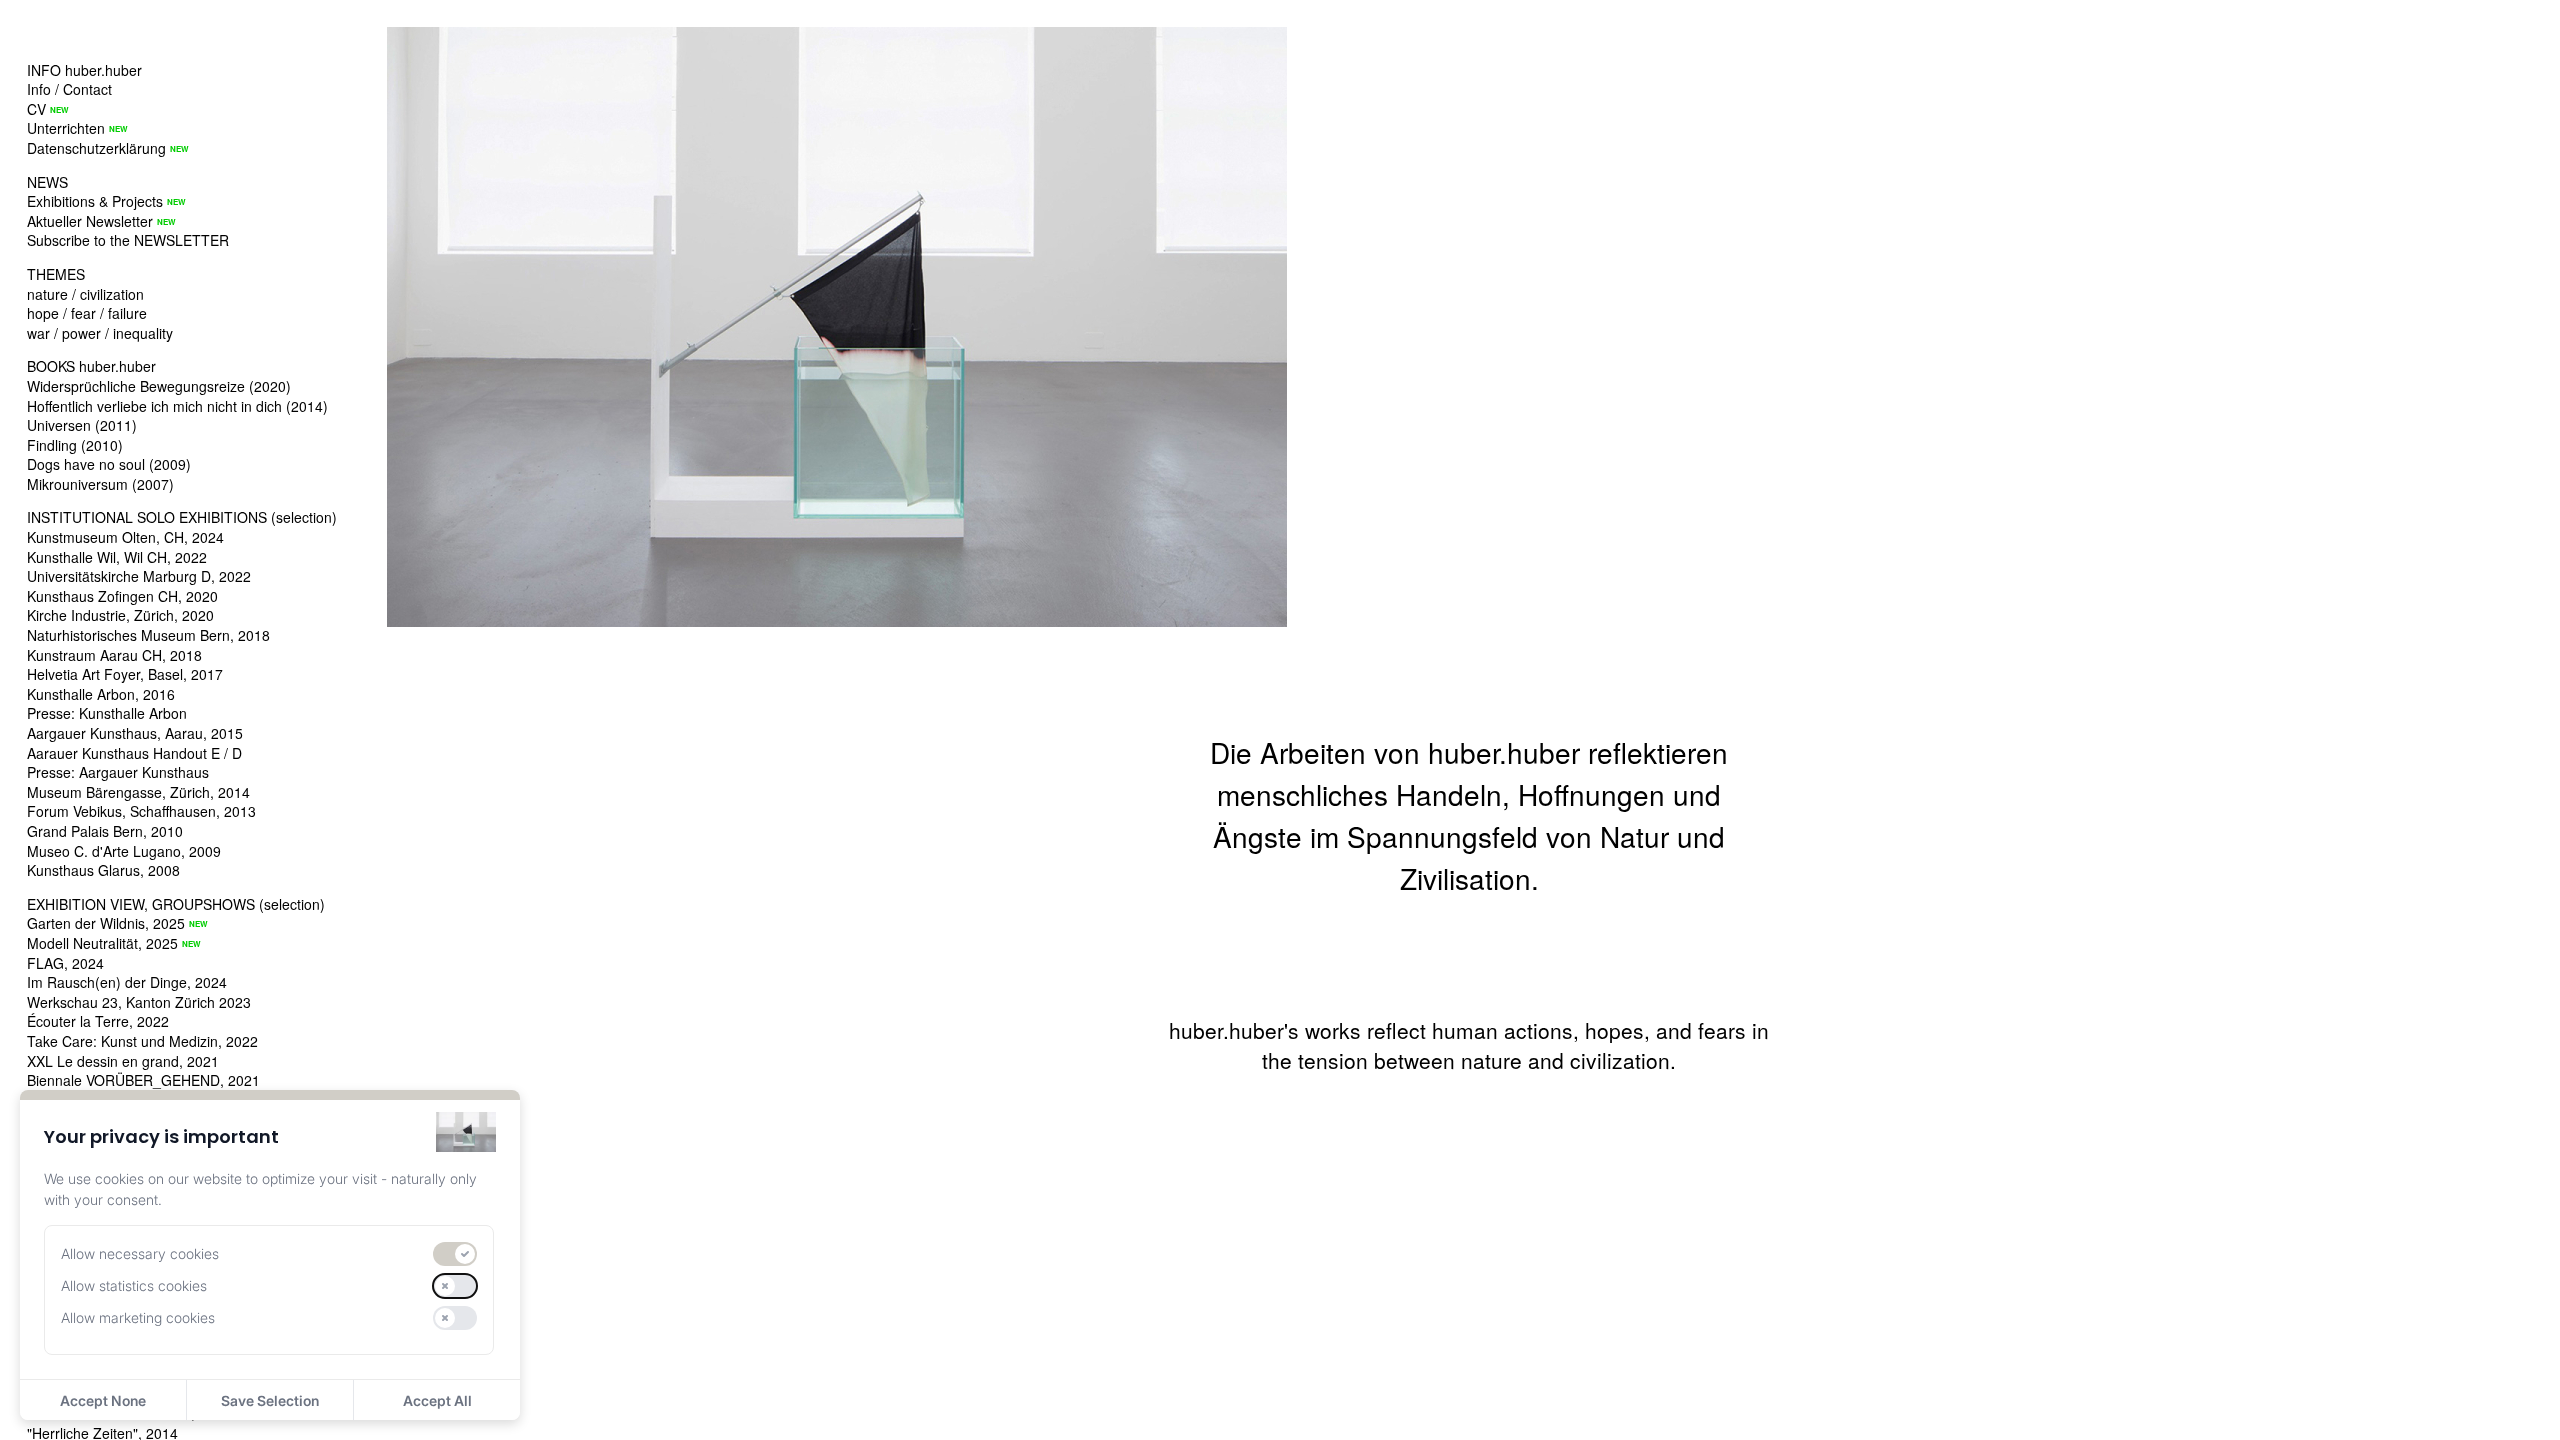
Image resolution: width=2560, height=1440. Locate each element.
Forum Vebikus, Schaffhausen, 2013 (141, 811)
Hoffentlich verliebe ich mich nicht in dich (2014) (177, 406)
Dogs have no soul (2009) (109, 464)
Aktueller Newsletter (90, 221)
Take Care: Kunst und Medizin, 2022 (142, 1041)
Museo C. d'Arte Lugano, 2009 (124, 851)
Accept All (437, 1400)
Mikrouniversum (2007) (100, 484)
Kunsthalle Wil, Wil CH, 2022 (117, 557)
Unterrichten (66, 128)
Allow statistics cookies (134, 1285)
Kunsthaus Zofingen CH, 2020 (122, 596)
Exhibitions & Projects (95, 201)
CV (36, 109)
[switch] (455, 1254)
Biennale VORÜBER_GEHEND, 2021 (143, 1080)
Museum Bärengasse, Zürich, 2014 (138, 792)
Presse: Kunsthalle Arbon (107, 713)
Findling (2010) (75, 445)
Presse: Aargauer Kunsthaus (118, 772)
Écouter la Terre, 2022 (98, 1021)
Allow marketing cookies (138, 1317)
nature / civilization (85, 294)
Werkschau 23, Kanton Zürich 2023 (139, 1002)
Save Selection (270, 1400)
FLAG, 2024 (65, 963)
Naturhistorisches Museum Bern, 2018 (148, 635)
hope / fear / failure (87, 313)
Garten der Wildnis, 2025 (106, 923)
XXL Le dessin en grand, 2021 (123, 1061)
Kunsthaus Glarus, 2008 (103, 870)
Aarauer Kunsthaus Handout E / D (134, 753)
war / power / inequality (100, 333)
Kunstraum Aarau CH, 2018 (114, 655)
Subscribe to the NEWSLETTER (128, 240)
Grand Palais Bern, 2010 (105, 831)
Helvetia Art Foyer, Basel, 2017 (125, 674)
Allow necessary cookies (140, 1253)
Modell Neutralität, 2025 (102, 943)
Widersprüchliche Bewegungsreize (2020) (159, 386)
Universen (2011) (82, 425)
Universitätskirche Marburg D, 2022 (139, 576)
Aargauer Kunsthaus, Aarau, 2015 (135, 733)
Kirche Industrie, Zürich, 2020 (120, 615)
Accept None (103, 1400)
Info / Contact (69, 89)
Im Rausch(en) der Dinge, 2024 (127, 982)
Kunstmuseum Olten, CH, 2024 (125, 537)
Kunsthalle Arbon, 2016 (101, 694)
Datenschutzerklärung (96, 148)
